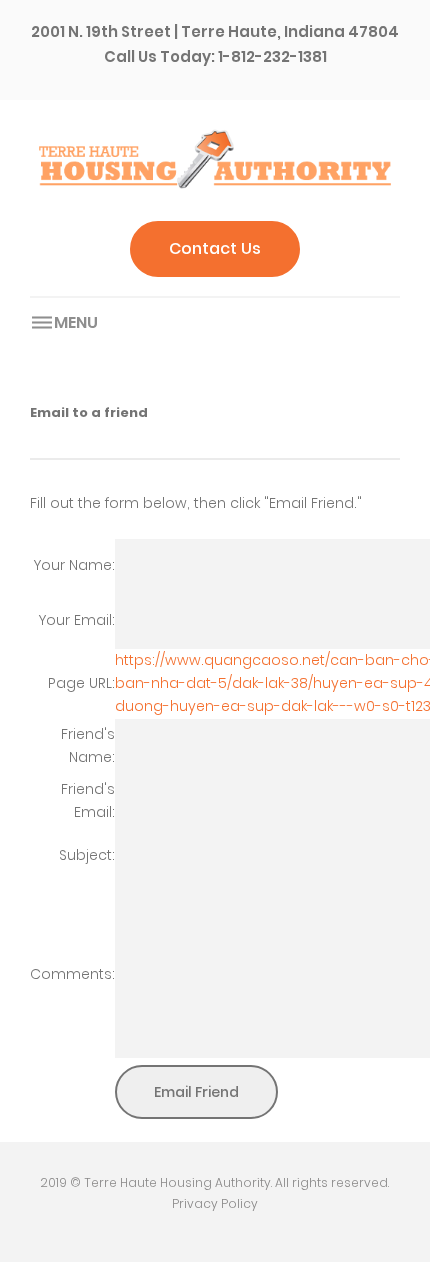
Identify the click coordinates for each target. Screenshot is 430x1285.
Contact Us (215, 248)
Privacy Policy (215, 1203)
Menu (76, 322)
